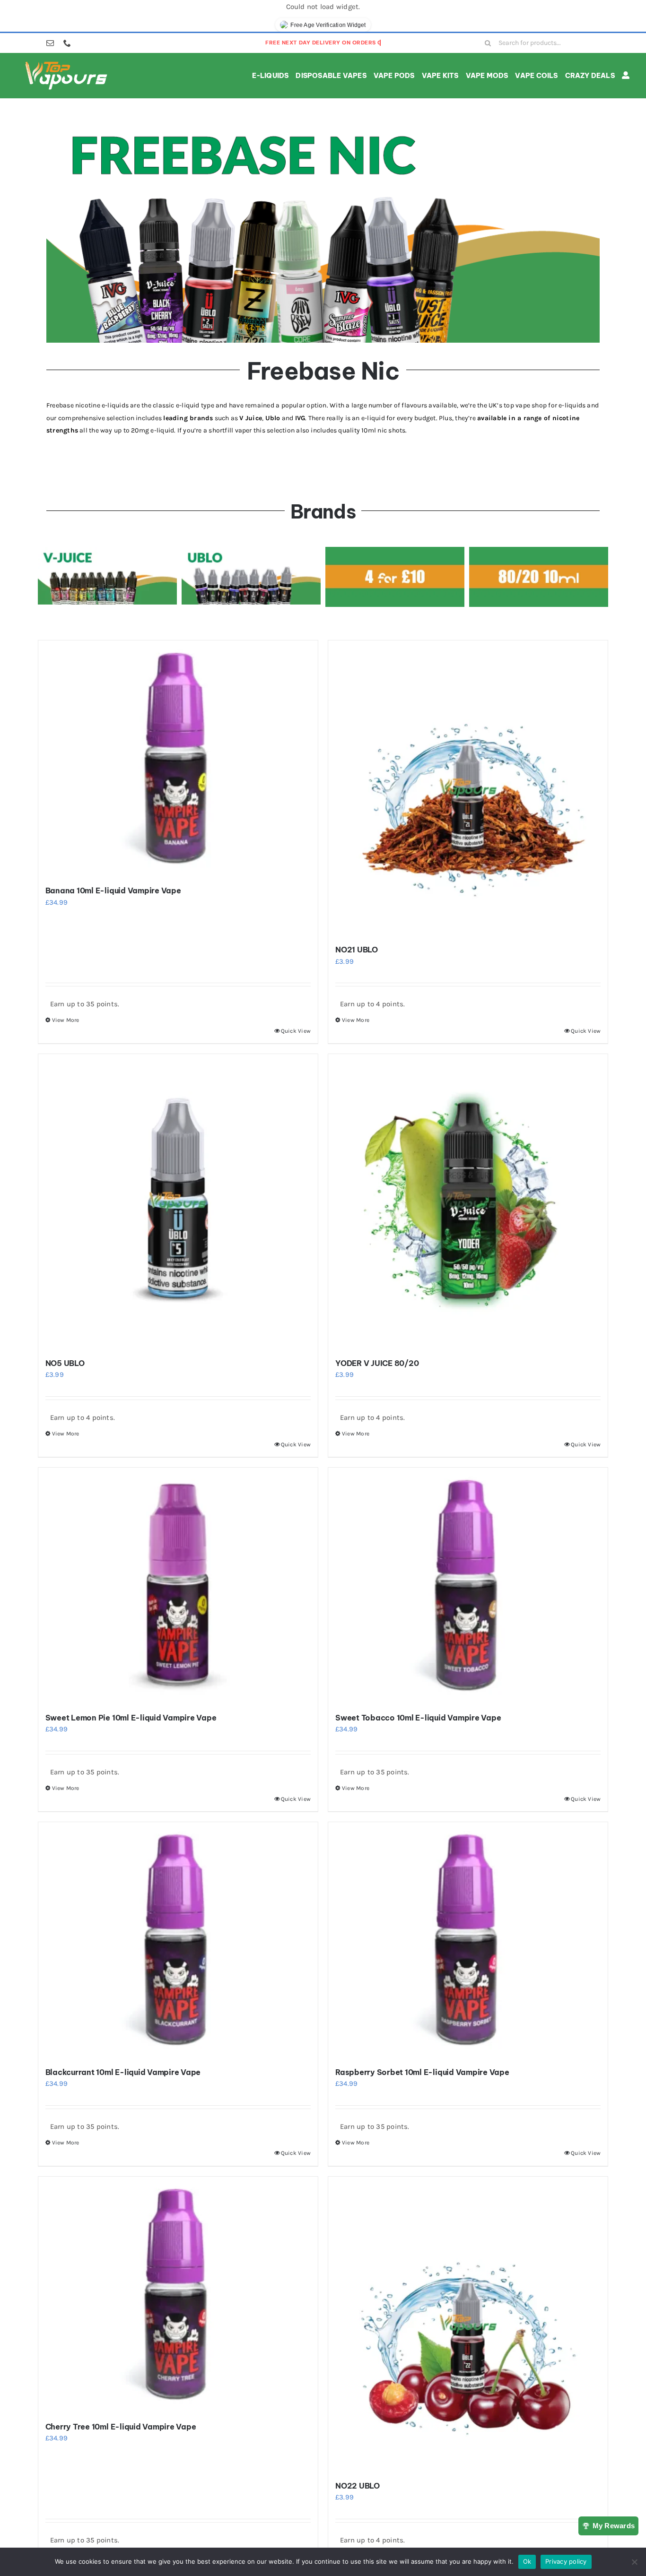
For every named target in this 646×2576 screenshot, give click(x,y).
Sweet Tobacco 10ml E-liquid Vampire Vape (418, 1718)
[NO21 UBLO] (468, 788)
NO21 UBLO (357, 950)
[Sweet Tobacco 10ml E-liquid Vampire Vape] (468, 1586)
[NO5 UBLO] (178, 1202)
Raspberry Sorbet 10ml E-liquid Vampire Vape (422, 2072)
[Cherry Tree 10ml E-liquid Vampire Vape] (178, 2295)
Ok (527, 2561)
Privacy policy (566, 2561)
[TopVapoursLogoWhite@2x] (66, 63)
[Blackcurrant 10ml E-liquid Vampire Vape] (178, 1940)
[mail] (50, 43)
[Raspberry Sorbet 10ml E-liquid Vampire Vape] (468, 1940)
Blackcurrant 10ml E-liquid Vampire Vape (123, 2072)
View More (66, 1020)
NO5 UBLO (65, 1363)
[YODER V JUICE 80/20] (468, 1202)
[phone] (67, 43)
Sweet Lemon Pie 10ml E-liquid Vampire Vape (131, 1718)
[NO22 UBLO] (468, 2324)
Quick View (296, 1031)
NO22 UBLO (358, 2486)
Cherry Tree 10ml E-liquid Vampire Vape (121, 2427)
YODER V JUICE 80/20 (377, 1363)
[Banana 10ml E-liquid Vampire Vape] (178, 759)
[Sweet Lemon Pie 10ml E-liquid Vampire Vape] (178, 1586)
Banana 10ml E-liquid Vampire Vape (113, 890)
